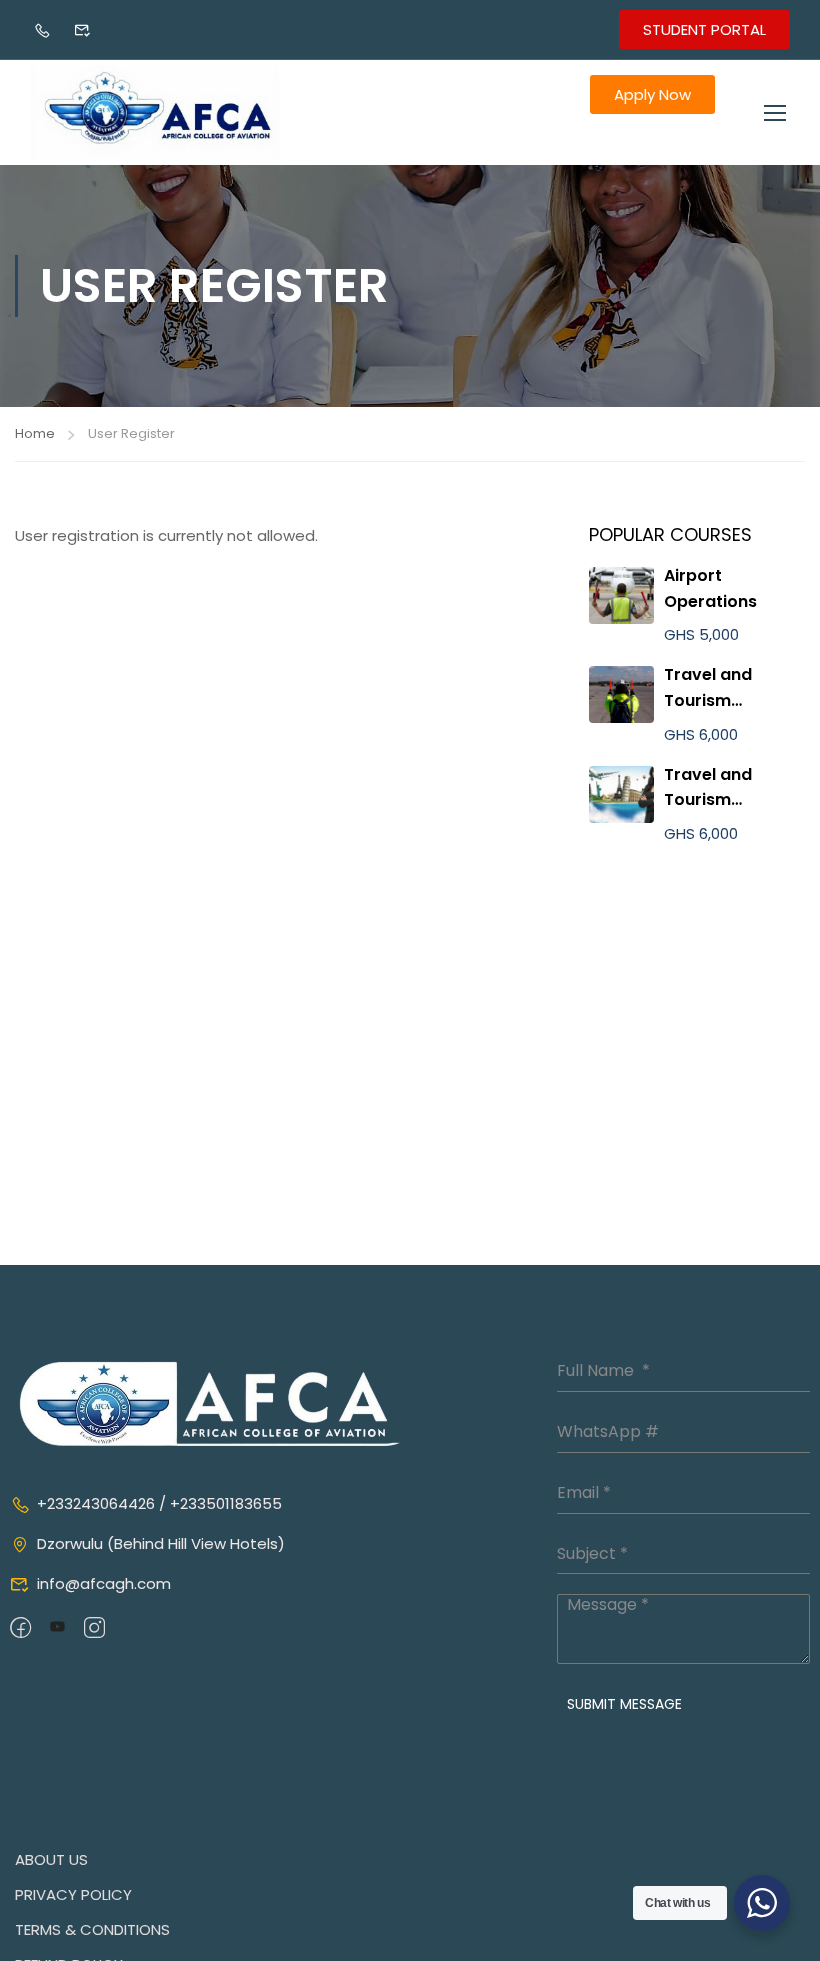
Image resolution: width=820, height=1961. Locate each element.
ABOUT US (51, 1859)
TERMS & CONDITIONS (92, 1929)
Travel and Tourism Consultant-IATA (732, 700)
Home (35, 433)
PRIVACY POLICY (73, 1894)
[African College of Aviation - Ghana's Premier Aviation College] (155, 112)
